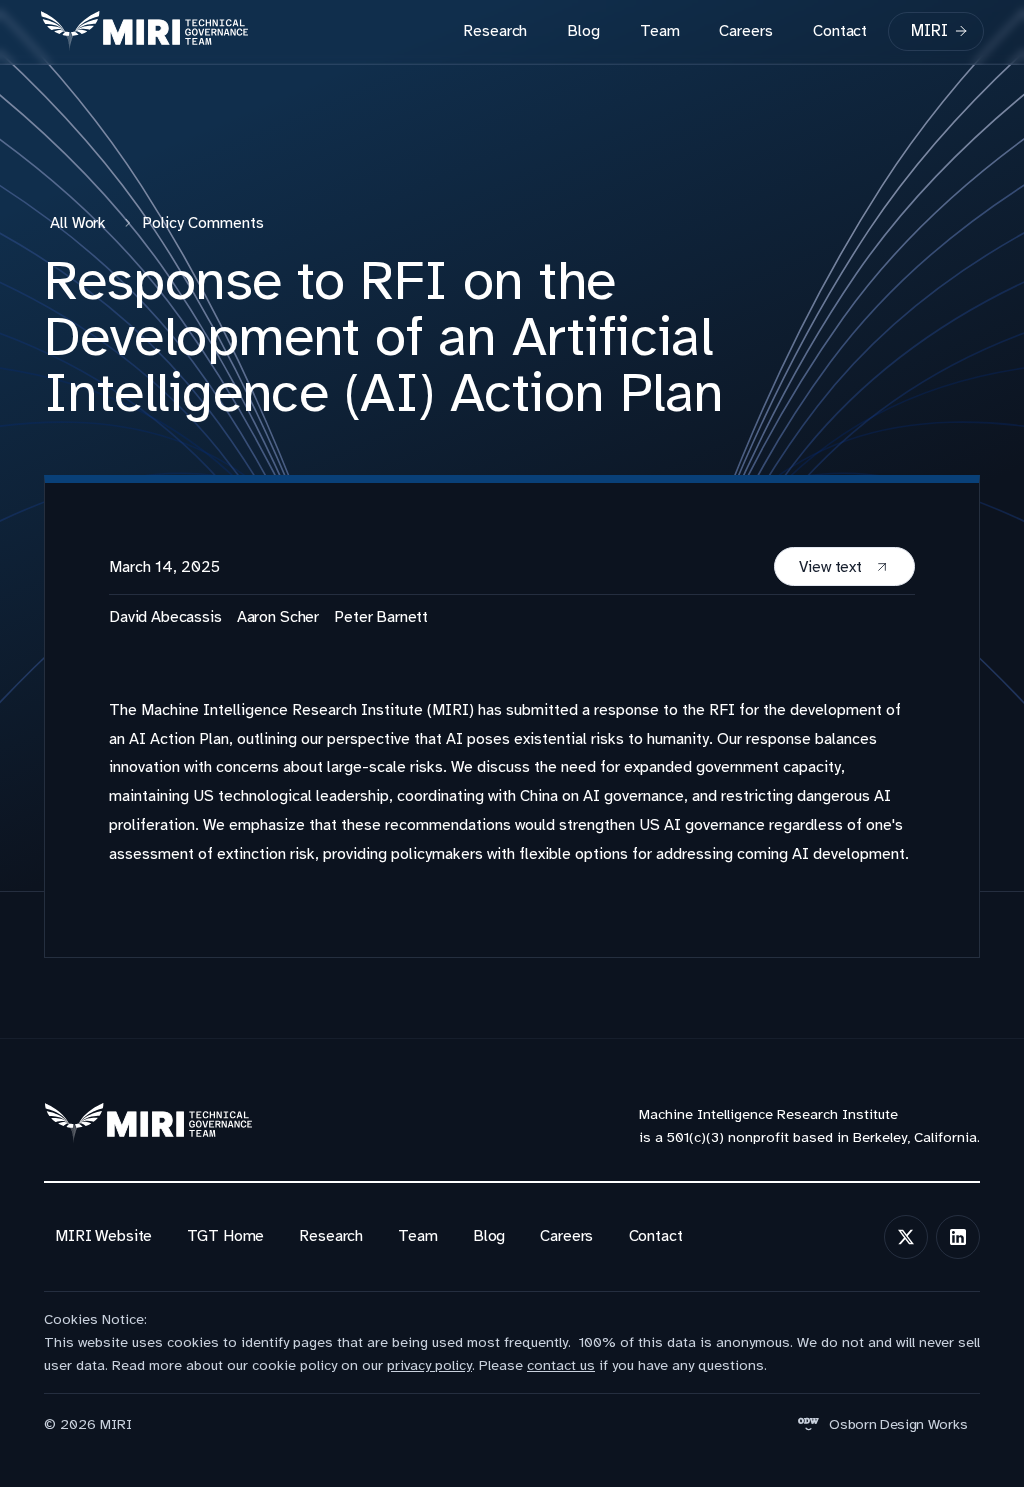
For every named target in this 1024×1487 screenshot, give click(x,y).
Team (660, 31)
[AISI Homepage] (144, 31)
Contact (840, 31)
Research (495, 31)
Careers (745, 31)
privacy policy (429, 1365)
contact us (561, 1365)
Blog (583, 31)
